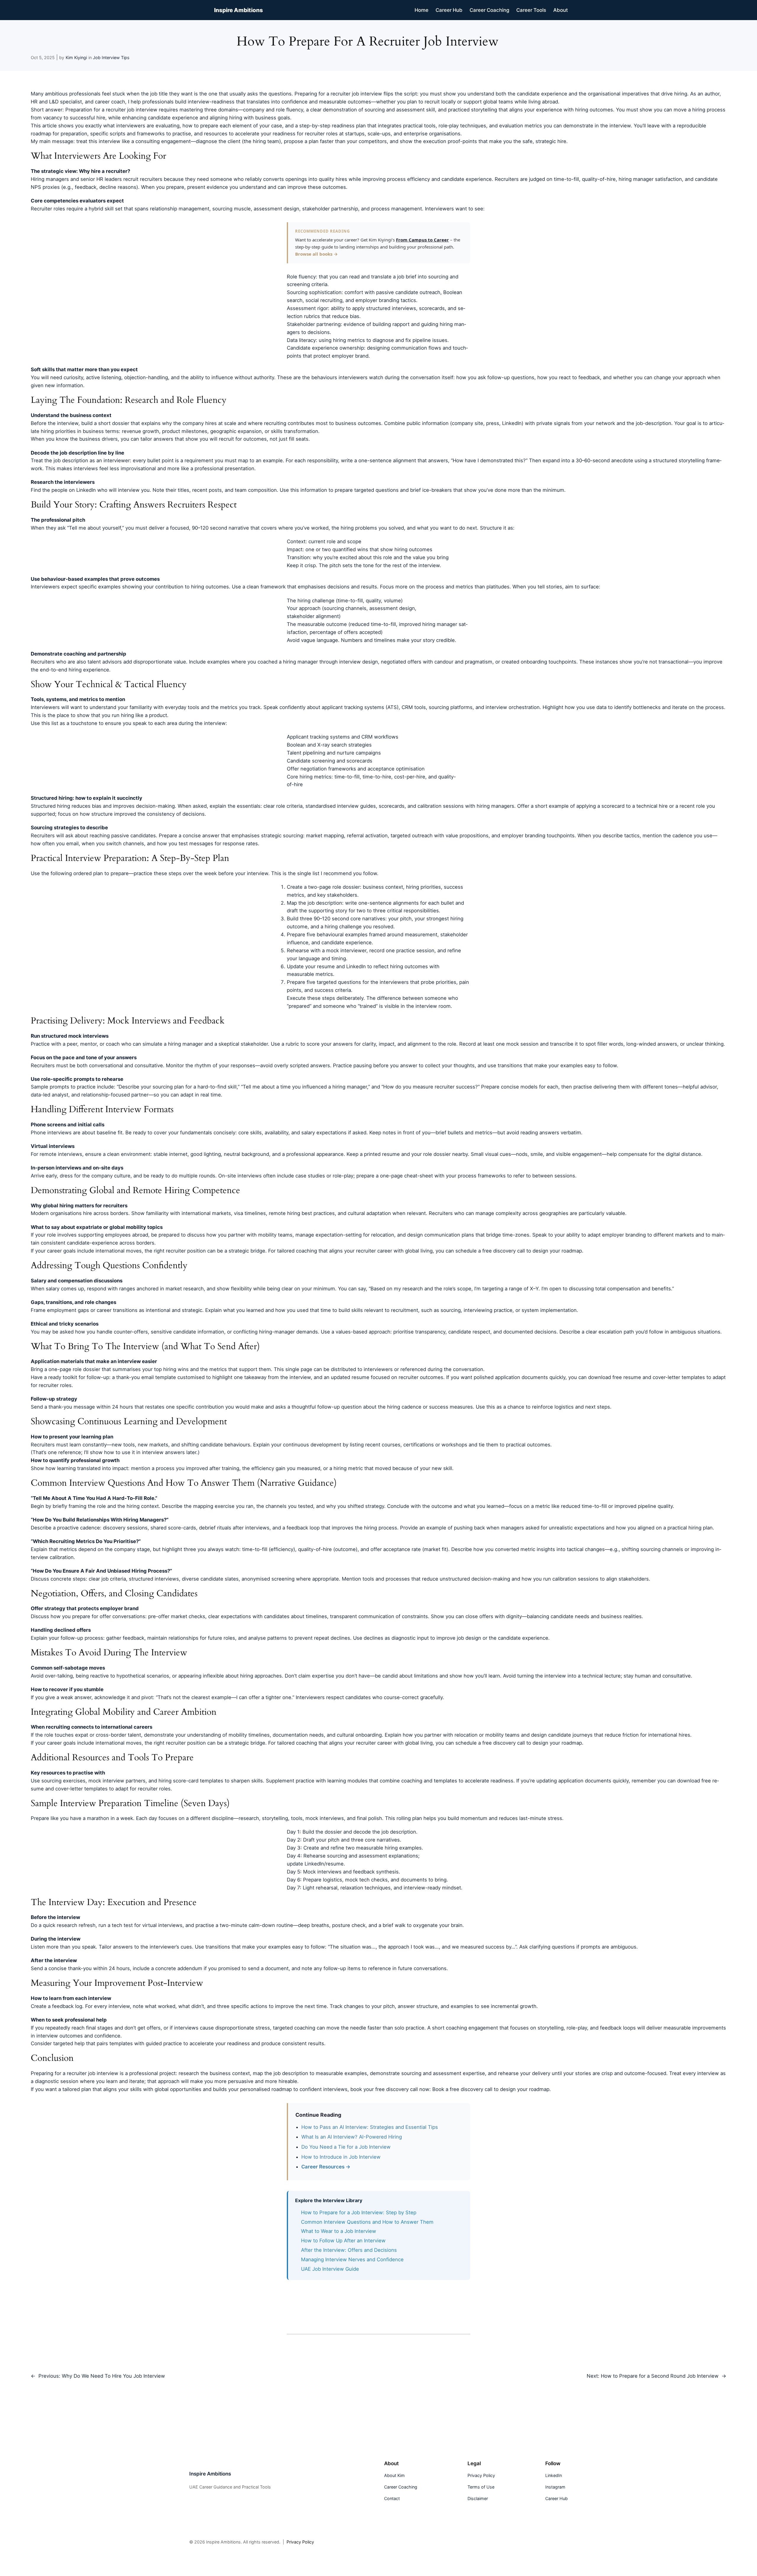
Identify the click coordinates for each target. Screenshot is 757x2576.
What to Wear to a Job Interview (339, 2231)
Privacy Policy (300, 2542)
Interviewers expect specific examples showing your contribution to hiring (117, 587)
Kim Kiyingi (76, 57)
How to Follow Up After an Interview (343, 2241)
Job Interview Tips (111, 57)
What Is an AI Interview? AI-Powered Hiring (352, 2137)
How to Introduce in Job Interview (341, 2157)
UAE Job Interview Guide (330, 2269)
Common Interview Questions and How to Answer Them (367, 2222)
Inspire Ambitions (238, 10)
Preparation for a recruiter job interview (111, 110)
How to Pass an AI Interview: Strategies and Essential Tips (370, 2127)
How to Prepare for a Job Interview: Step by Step (359, 2212)
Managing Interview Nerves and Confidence (352, 2259)
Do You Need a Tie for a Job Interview (346, 2147)
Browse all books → (316, 254)
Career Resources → (326, 2167)
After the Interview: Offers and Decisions (349, 2250)
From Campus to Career (422, 240)
